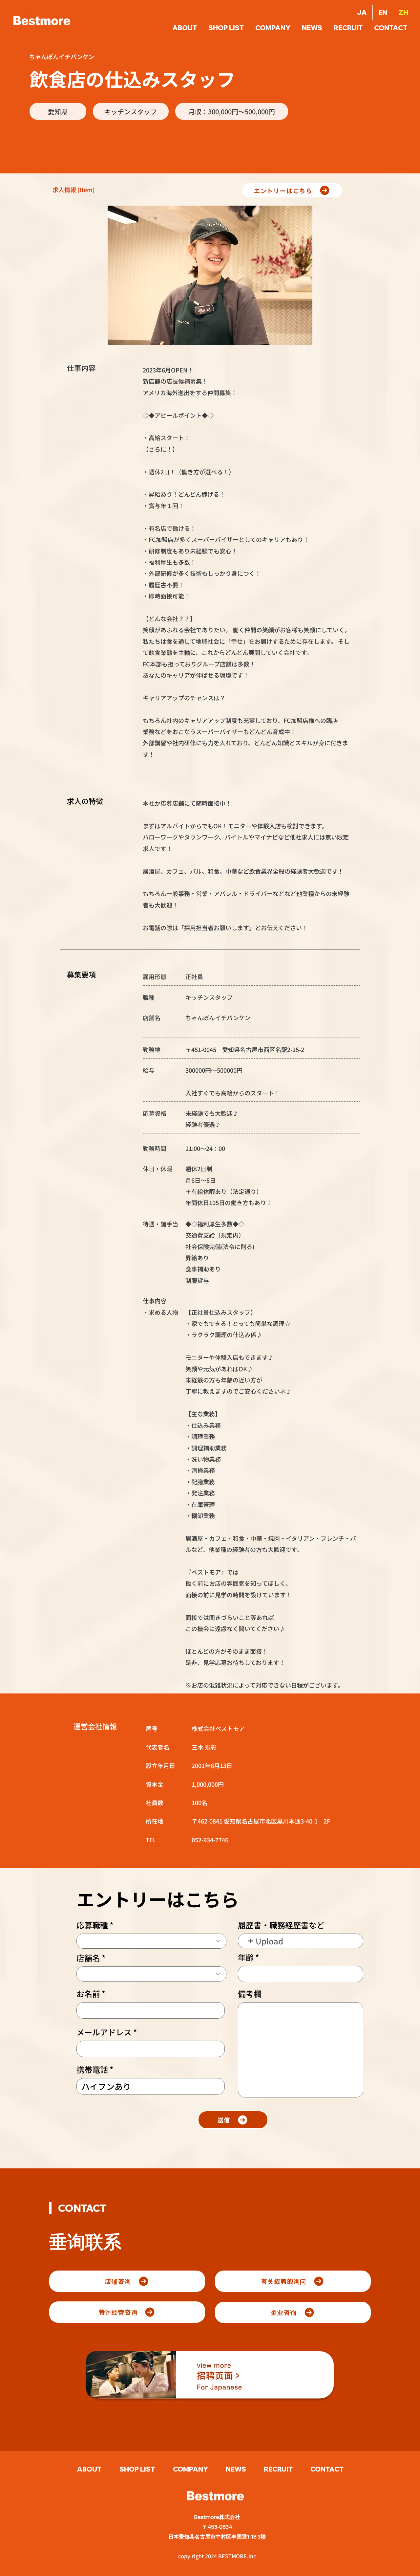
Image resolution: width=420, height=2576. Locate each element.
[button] (391, 28)
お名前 (88, 1994)
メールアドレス (104, 2032)
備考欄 (250, 1994)
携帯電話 (92, 2070)
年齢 (246, 1957)
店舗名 (88, 1958)
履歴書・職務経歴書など (281, 1925)
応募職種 (92, 1925)
